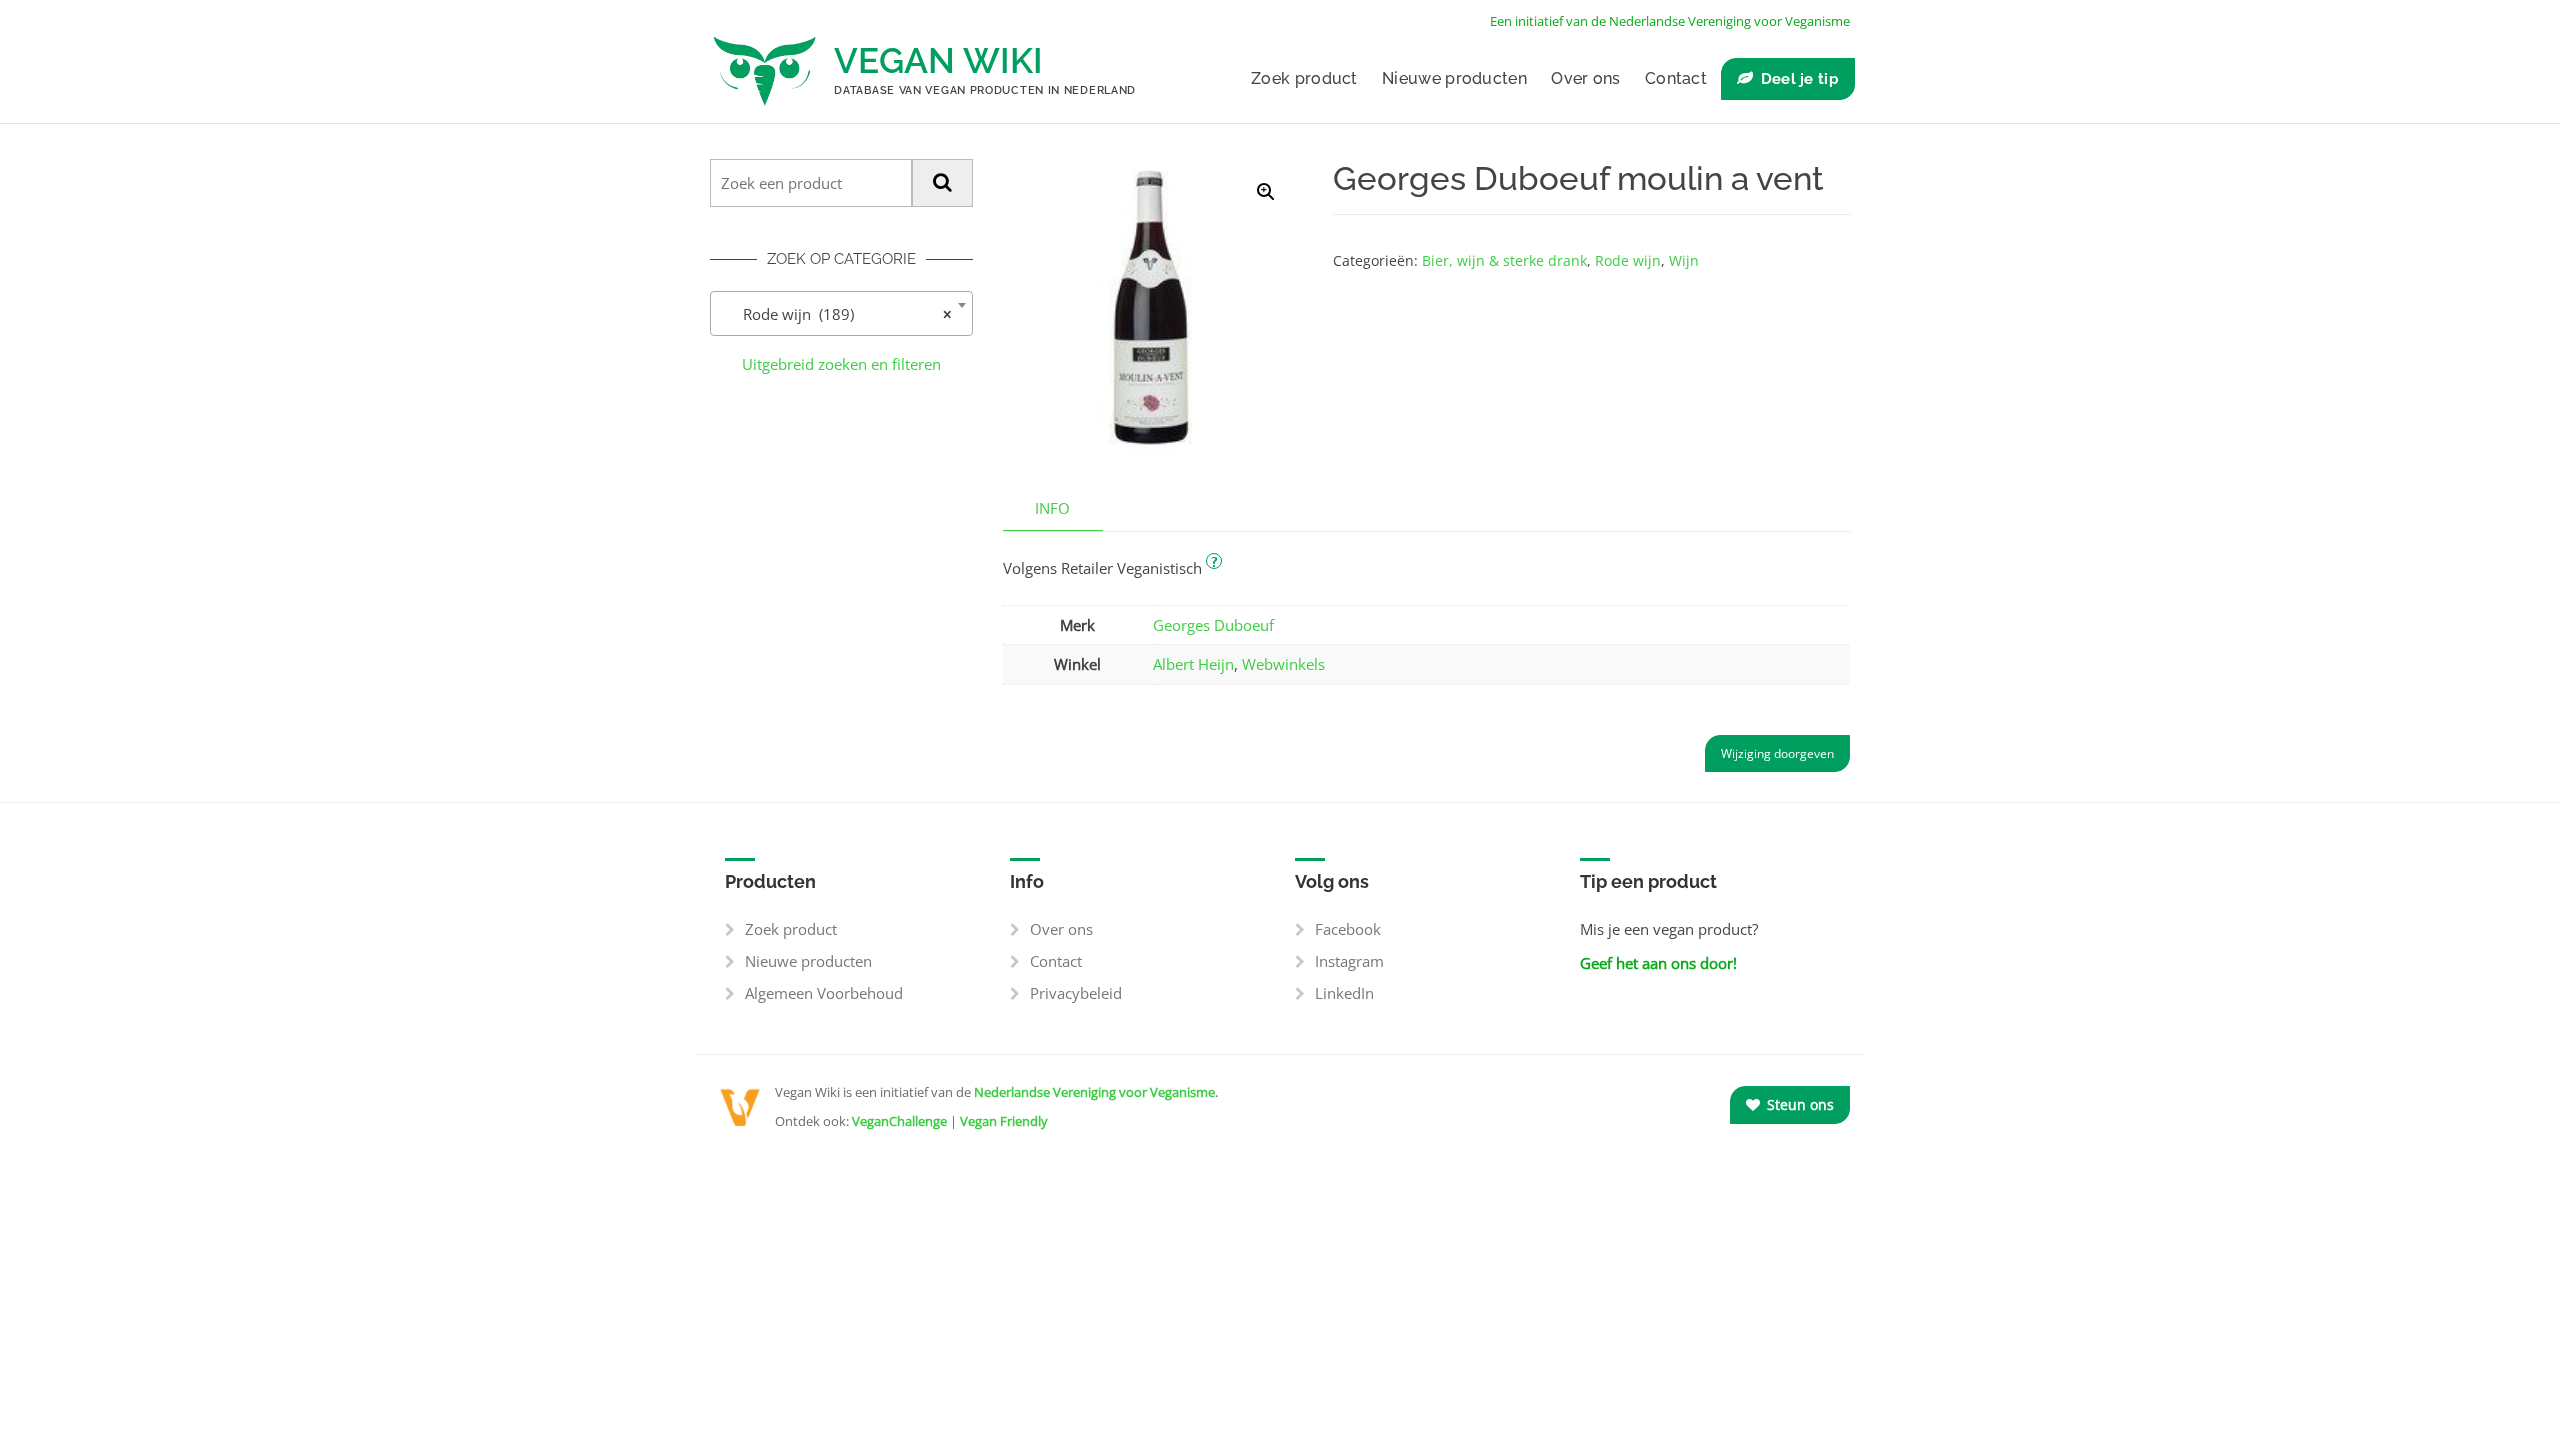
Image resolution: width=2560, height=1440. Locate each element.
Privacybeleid (1076, 993)
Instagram (1349, 961)
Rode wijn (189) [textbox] (835, 314)
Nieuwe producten (1454, 78)
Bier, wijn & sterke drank (1504, 260)
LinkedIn (1344, 993)
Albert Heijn (1193, 664)
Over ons (1585, 78)
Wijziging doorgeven (1777, 753)
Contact (1676, 78)
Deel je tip (1800, 79)
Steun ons (1798, 1104)
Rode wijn (1628, 260)
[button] (1266, 192)
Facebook (1348, 929)
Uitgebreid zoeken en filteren (841, 364)
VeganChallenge (899, 1121)
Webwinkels (1283, 664)
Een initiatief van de (1670, 21)
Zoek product (1304, 78)
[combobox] (841, 313)
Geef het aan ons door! (1658, 963)
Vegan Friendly (1004, 1121)
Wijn (1684, 260)
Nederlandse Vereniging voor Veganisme (1094, 1092)
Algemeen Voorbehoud (824, 993)
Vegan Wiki (938, 60)
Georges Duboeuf (1213, 625)
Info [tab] (1052, 508)
